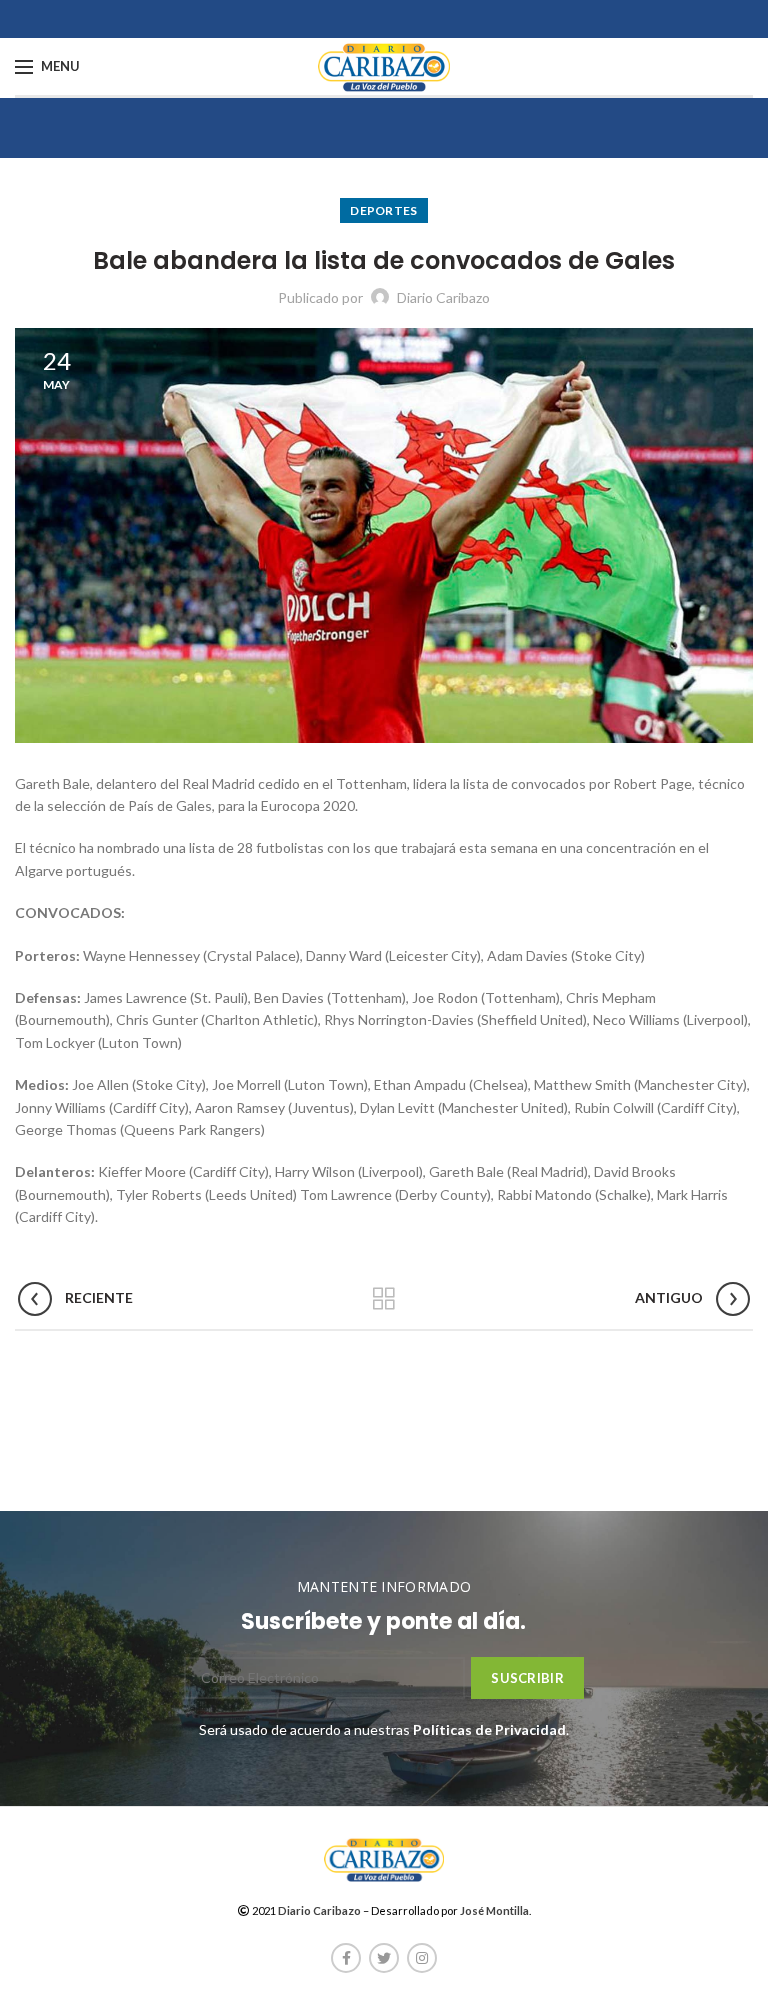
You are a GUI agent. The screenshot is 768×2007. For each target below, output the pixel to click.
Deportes (383, 210)
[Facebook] (346, 1958)
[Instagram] (422, 1958)
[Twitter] (384, 1958)
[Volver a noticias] (384, 1299)
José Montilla (494, 1910)
